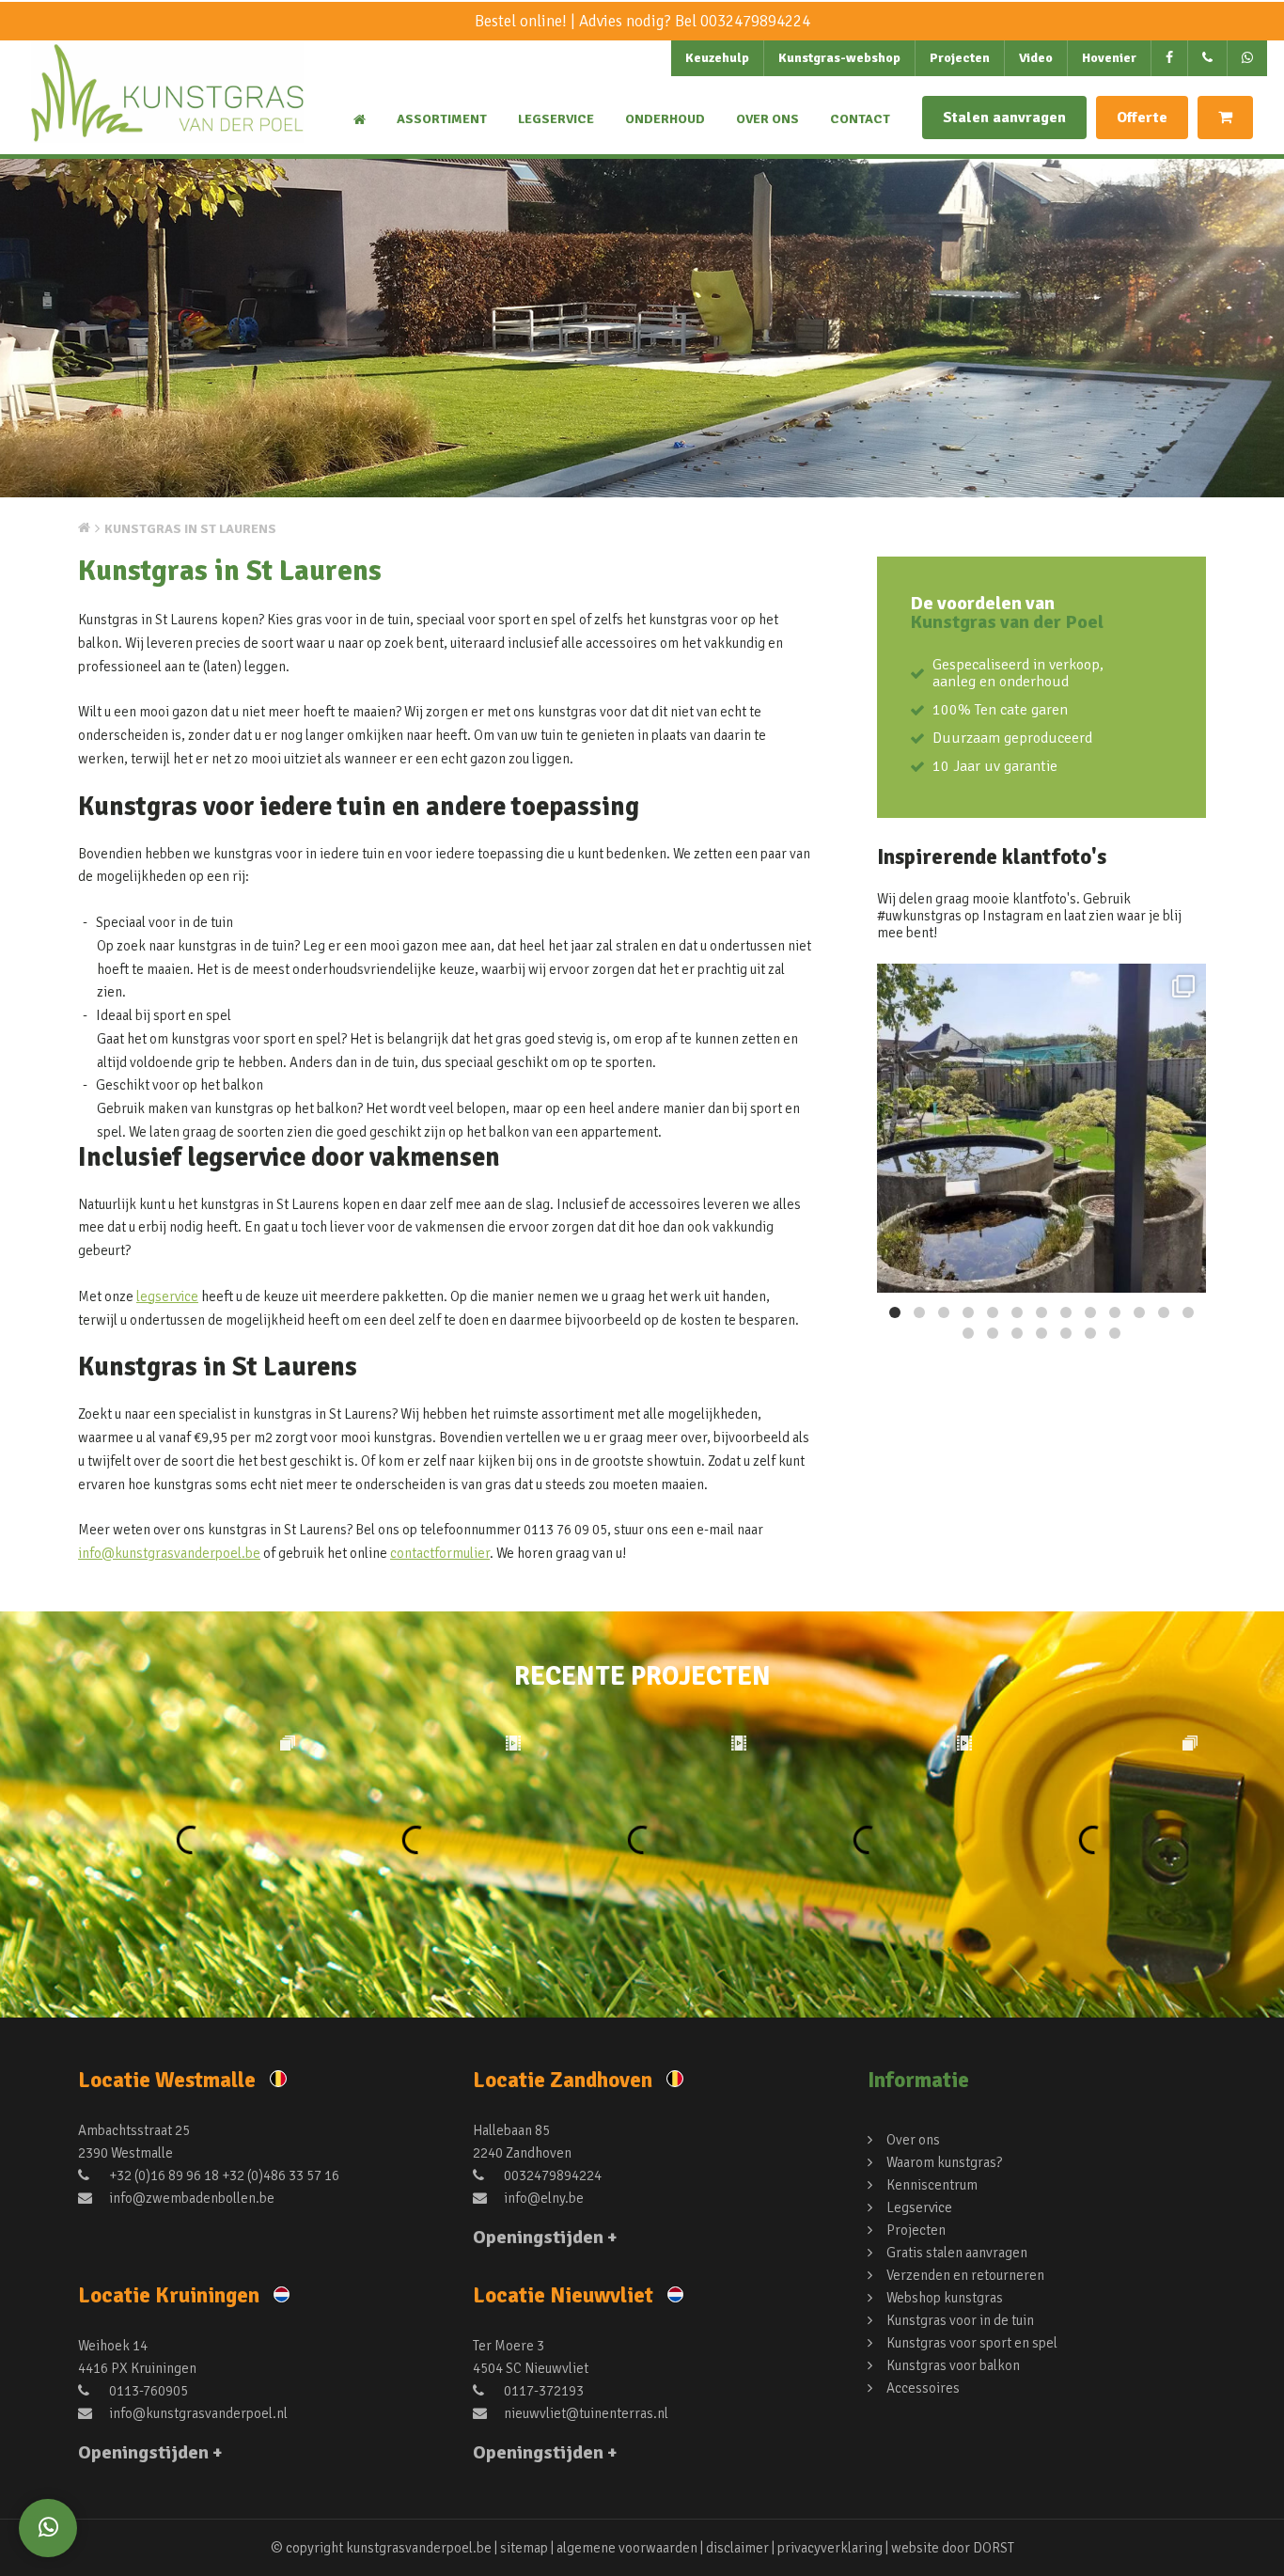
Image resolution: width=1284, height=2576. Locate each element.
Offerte (1142, 118)
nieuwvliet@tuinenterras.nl (585, 2413)
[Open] (1041, 1128)
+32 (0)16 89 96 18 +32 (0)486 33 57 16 (223, 2175)
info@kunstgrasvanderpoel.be (169, 1553)
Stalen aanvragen (1004, 118)
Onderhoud (665, 119)
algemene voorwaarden (627, 2548)
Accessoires (923, 2388)
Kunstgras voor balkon (953, 2365)
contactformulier (440, 1553)
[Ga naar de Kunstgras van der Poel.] (84, 527)
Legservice (556, 119)
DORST (994, 2548)
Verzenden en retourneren (965, 2275)
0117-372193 (542, 2391)
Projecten (960, 58)
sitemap (524, 2548)
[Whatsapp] (48, 2528)
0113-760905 (147, 2391)
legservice (167, 1296)
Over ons (767, 119)
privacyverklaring (830, 2548)
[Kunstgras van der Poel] (167, 109)
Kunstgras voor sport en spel (972, 2343)
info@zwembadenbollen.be (190, 2198)
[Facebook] (1170, 58)
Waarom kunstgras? (944, 2162)
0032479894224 (755, 21)
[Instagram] (1182, 1270)
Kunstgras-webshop (839, 58)
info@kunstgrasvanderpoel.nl (197, 2413)
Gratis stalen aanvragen (957, 2253)
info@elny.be (542, 2198)
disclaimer (737, 2548)
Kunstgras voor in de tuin (960, 2320)
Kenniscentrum (932, 2185)
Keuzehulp (717, 58)
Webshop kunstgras (945, 2298)
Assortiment (442, 119)
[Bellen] (1208, 58)
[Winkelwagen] (1225, 118)
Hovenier (1109, 58)
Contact (860, 119)
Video (1036, 58)
